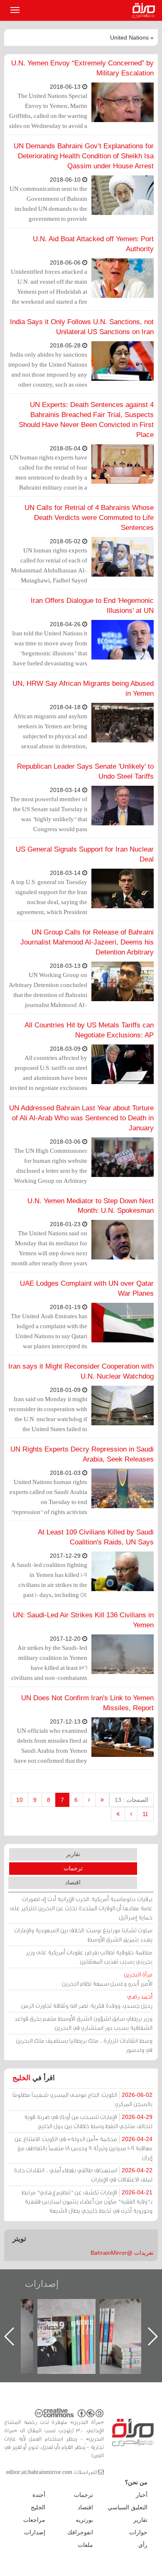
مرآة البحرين (145, 10)
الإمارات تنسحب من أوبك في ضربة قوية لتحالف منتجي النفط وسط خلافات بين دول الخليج (88, 2121)
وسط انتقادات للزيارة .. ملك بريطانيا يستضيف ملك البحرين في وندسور (84, 2045)
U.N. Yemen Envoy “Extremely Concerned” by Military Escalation (82, 68)
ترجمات (73, 1868)
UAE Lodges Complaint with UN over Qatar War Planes (87, 1288)
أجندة (39, 2495)
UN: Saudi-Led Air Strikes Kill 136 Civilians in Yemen (83, 1620)
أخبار (142, 2495)
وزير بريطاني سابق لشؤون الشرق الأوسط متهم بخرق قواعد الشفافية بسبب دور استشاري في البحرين (83, 2023)
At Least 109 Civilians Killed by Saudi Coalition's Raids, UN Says (96, 1537)
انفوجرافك (80, 2532)
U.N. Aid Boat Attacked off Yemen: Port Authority (93, 244)
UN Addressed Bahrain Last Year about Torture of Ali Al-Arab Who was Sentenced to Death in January (81, 1118)
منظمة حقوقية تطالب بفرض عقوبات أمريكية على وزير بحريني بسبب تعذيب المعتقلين (89, 1957)
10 (20, 1800)
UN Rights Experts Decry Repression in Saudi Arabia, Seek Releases (82, 1454)
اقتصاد (73, 1882)
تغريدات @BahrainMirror (122, 2253)
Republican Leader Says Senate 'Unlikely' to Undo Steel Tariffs (85, 771)
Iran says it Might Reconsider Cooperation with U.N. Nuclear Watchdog (81, 1371)
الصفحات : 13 (131, 1800)
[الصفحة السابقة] (89, 1800)
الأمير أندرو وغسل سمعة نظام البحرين (107, 1979)
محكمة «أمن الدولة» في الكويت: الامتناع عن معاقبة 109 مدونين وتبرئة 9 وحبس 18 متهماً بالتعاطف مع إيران (83, 2148)
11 (145, 1814)
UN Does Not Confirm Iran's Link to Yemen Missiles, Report (87, 1703)
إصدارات (42, 2284)
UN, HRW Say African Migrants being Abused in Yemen (83, 688)
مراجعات (34, 2520)
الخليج (21, 2078)
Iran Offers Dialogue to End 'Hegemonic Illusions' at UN (92, 606)
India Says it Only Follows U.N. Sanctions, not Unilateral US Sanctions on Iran (82, 327)
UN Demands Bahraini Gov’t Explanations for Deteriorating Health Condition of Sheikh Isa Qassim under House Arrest (84, 156)
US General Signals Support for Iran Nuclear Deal (85, 854)
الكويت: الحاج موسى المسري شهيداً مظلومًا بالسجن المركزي (82, 2099)
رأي (143, 2545)
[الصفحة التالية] (131, 1814)
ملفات (85, 2545)
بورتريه (84, 2520)
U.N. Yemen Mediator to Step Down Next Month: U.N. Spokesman (91, 1206)
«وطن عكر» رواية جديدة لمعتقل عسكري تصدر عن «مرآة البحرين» (75, 2323)
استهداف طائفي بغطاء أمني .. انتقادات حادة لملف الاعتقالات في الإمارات (83, 2175)
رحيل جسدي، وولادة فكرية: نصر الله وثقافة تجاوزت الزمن (87, 2001)
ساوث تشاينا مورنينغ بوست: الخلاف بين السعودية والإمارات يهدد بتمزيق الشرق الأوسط (83, 1935)
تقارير (73, 1854)
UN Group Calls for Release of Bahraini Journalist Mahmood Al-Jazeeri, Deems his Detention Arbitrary (87, 942)
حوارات (138, 2532)
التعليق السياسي (128, 2507)
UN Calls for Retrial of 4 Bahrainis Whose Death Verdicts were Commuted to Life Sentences (89, 518)
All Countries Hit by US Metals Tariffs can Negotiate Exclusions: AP (89, 1030)
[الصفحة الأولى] (102, 1800)
